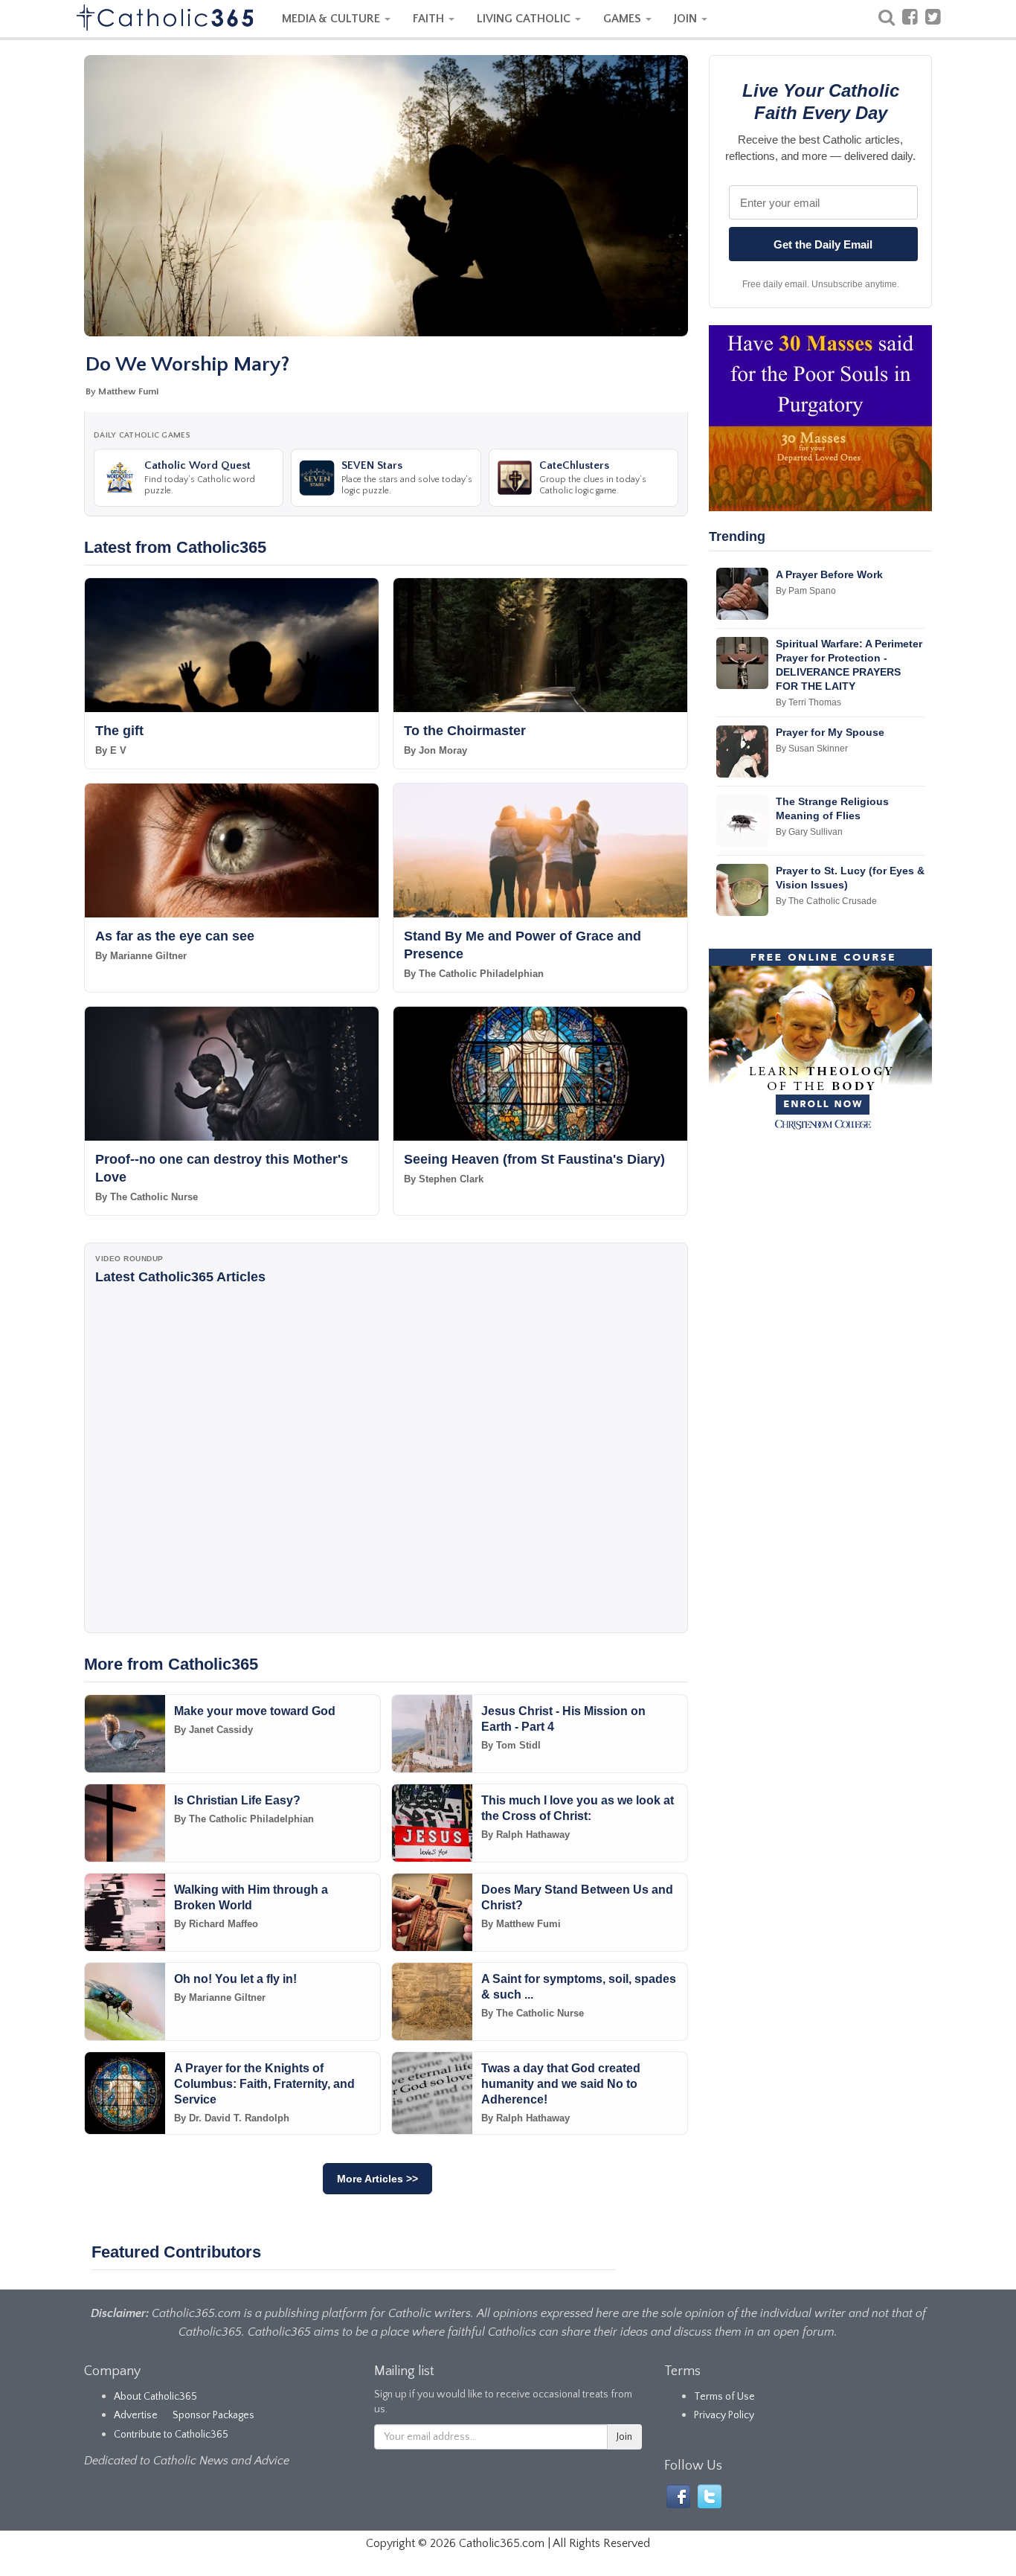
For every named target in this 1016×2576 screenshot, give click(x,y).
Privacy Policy (724, 2415)
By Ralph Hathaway (525, 1835)
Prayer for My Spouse (830, 732)
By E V (111, 750)
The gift (119, 731)
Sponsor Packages (213, 2415)
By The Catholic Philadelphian (474, 974)
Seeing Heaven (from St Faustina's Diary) (534, 1159)
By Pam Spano (806, 591)
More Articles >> (377, 2179)
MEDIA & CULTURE (332, 19)
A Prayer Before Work (829, 574)
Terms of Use (724, 2397)
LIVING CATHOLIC (525, 19)
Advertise (136, 2415)
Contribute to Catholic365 (171, 2435)
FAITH (430, 19)
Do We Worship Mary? (187, 364)
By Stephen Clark (444, 1179)
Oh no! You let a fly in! (235, 1979)
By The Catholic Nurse (147, 1197)
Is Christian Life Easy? (237, 1800)
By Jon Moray (435, 750)
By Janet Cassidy (213, 1730)
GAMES (624, 19)
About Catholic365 (155, 2397)
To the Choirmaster (465, 731)
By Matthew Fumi (122, 391)
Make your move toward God (255, 1711)
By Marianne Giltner (141, 956)
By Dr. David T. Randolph (232, 2118)
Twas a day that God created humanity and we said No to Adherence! (561, 2084)
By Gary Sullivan (809, 832)
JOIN (687, 19)
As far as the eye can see (175, 936)
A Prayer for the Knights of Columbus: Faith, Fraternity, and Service (264, 2084)
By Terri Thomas (808, 702)
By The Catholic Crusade (826, 901)
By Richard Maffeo (216, 1924)
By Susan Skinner (812, 749)
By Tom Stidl (511, 1745)
